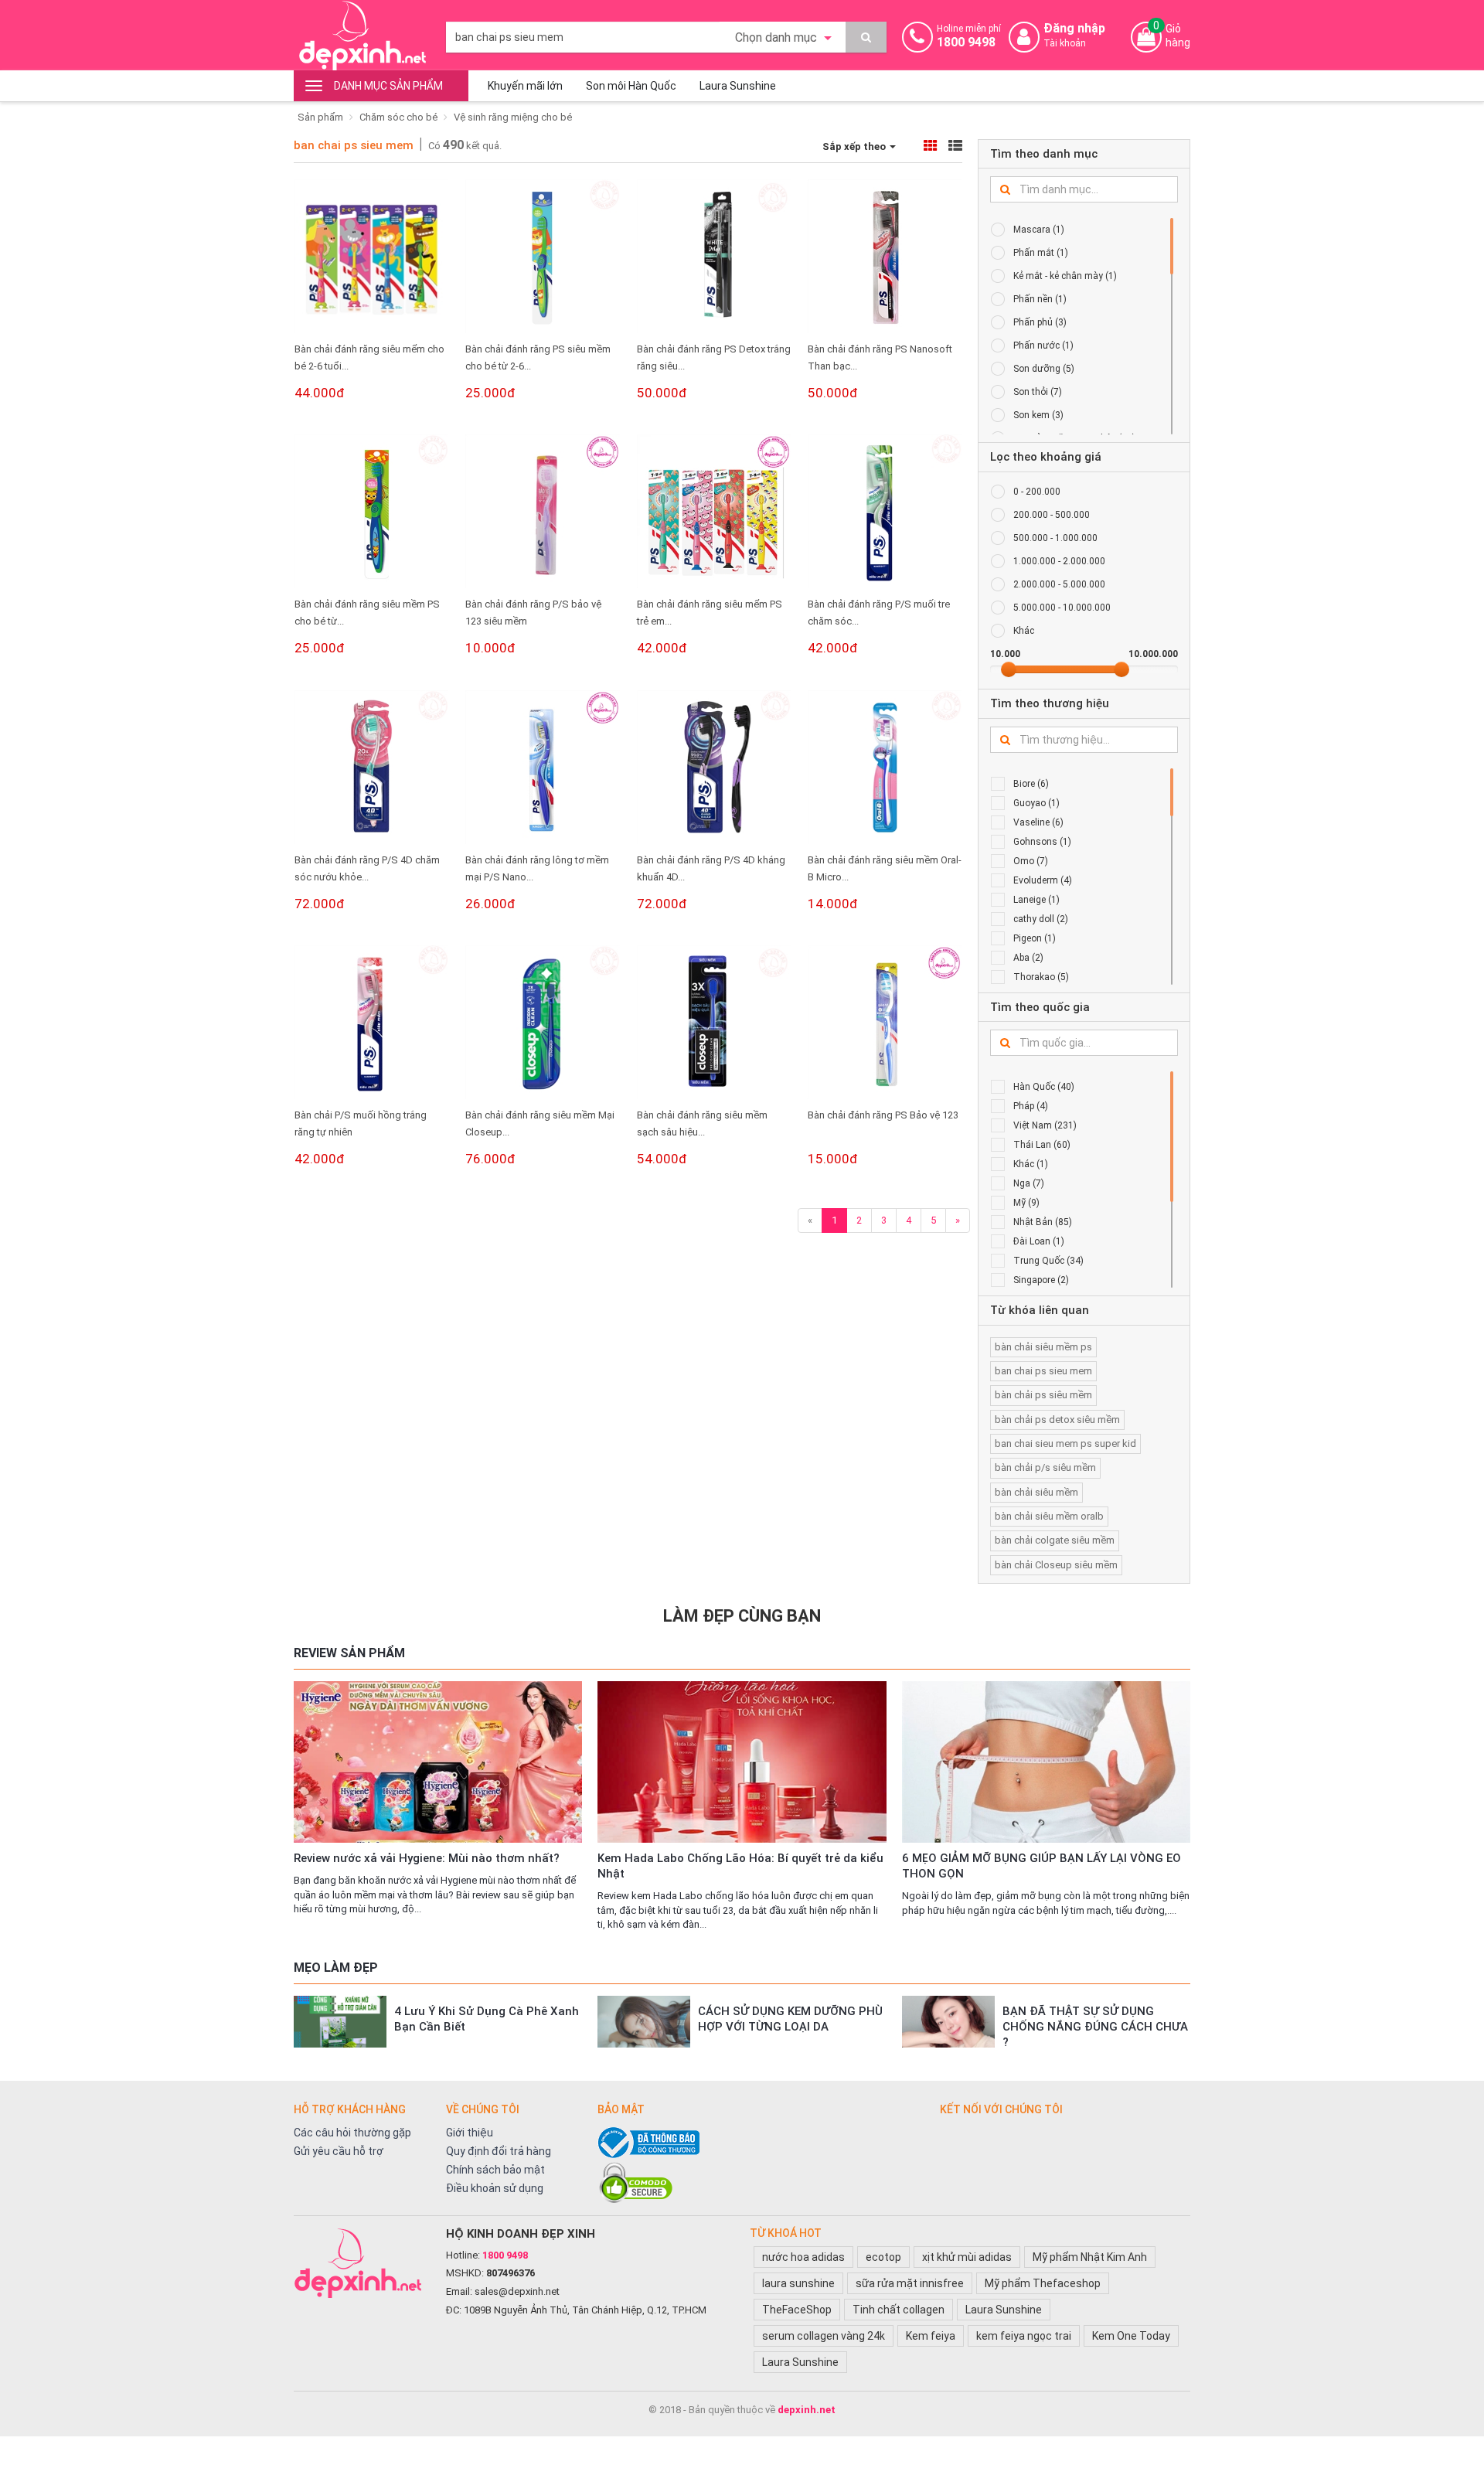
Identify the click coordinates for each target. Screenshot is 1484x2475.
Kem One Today (1131, 2336)
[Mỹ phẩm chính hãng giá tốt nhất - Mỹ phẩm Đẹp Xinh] (362, 35)
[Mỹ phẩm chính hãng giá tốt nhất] (362, 2263)
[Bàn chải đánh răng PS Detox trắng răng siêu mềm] (714, 256)
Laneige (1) (1036, 900)
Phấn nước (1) (1043, 346)
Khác (1024, 631)
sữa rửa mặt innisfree (910, 2283)
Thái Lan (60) (1042, 1145)
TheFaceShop (797, 2310)
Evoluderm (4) (1043, 880)
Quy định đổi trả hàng (499, 2151)
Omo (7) (1031, 861)
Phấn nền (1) (1040, 299)
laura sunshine (798, 2283)
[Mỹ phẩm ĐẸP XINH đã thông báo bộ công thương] (761, 2143)
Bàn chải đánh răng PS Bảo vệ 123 (883, 1115)
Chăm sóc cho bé (398, 117)
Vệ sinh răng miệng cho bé (513, 117)
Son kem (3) (1038, 415)
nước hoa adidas (803, 2257)
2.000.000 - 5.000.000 (1059, 584)
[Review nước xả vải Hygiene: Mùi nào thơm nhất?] (438, 1762)
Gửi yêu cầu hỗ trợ (339, 2151)
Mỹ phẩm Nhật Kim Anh (1090, 2257)
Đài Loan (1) (1039, 1241)
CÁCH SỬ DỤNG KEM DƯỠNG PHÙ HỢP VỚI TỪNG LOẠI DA (790, 2019)
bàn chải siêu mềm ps (1043, 1347)
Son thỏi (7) (1038, 392)
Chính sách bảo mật (495, 2170)
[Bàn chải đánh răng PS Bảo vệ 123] (885, 1022)
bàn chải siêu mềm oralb (1049, 1516)
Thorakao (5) (1041, 977)
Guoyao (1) (1036, 803)
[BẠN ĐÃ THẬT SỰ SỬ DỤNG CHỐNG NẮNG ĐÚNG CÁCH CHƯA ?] (948, 2022)
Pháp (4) (1031, 1106)
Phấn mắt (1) (1041, 253)
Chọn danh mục (778, 37)
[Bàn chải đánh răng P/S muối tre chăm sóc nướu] (885, 511)
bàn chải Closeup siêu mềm (1056, 1565)
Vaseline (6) (1038, 822)
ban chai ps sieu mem (354, 145)
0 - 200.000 (1037, 492)
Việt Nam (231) (1045, 1125)
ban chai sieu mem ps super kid (1065, 1443)
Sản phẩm (320, 117)
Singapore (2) (1041, 1280)
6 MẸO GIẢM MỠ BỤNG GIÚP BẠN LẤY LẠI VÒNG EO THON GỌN (1042, 1866)
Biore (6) (1031, 784)
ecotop (883, 2257)
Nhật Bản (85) (1043, 1222)
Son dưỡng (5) (1044, 369)
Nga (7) (1029, 1183)
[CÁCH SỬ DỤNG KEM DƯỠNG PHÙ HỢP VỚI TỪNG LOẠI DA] (644, 2022)
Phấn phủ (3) (1040, 322)
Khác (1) (1031, 1164)
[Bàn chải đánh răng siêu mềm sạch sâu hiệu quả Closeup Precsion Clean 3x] (714, 1022)
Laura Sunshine (738, 86)
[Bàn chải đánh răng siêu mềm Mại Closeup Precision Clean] (542, 1022)
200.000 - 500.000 (1052, 515)
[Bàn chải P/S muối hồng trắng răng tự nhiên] (371, 1022)
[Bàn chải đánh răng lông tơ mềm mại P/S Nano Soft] (542, 767)
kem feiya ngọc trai (1024, 2336)
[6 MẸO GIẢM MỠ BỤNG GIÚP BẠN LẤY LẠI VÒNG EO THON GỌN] (1046, 1762)
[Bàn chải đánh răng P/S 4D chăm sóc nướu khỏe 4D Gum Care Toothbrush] (371, 767)
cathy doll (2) (1041, 919)
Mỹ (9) (1026, 1203)
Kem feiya (931, 2336)
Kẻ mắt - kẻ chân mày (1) (1065, 276)
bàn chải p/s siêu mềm (1045, 1467)
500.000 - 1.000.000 (1055, 538)
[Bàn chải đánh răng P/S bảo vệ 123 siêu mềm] (542, 511)
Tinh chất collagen (899, 2310)
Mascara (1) (1039, 230)
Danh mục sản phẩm (388, 86)
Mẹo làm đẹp (336, 1968)
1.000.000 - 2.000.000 (1059, 561)
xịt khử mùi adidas (967, 2257)
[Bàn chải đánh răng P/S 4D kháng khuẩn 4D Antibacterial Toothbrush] (714, 767)
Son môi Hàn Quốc (631, 86)
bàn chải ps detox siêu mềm (1057, 1420)
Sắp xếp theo (855, 146)
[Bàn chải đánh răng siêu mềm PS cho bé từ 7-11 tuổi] (371, 511)
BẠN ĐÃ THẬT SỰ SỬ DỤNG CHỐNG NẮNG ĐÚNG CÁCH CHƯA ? (1095, 2027)
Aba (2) (1028, 958)
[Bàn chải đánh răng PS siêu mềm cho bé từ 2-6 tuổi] (542, 256)
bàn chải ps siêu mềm (1043, 1395)
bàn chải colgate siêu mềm (1055, 1540)
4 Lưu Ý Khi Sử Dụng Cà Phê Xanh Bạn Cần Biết (487, 2019)
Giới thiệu (470, 2133)
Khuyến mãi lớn (525, 86)
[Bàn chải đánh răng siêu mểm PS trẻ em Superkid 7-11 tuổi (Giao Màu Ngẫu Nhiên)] (714, 511)
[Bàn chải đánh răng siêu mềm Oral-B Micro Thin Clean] (885, 767)
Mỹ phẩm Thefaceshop (1043, 2283)
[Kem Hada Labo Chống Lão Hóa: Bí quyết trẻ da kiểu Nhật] (742, 1762)
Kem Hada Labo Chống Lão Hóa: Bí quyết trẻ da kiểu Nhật (740, 1866)
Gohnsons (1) (1042, 842)
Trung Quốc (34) (1048, 1261)
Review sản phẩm (349, 1653)
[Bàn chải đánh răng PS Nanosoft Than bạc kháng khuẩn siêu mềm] (885, 256)
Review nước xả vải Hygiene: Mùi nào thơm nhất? (427, 1858)
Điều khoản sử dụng (495, 2188)
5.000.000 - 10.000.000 (1062, 608)
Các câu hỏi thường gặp (352, 2133)
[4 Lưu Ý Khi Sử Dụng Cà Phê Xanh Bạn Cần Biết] (340, 2022)
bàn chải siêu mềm (1036, 1492)
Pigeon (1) (1035, 938)
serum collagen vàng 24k (824, 2336)
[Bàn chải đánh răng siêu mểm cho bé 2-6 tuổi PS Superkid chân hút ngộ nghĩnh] (371, 256)
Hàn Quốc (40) (1044, 1087)
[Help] (866, 37)
